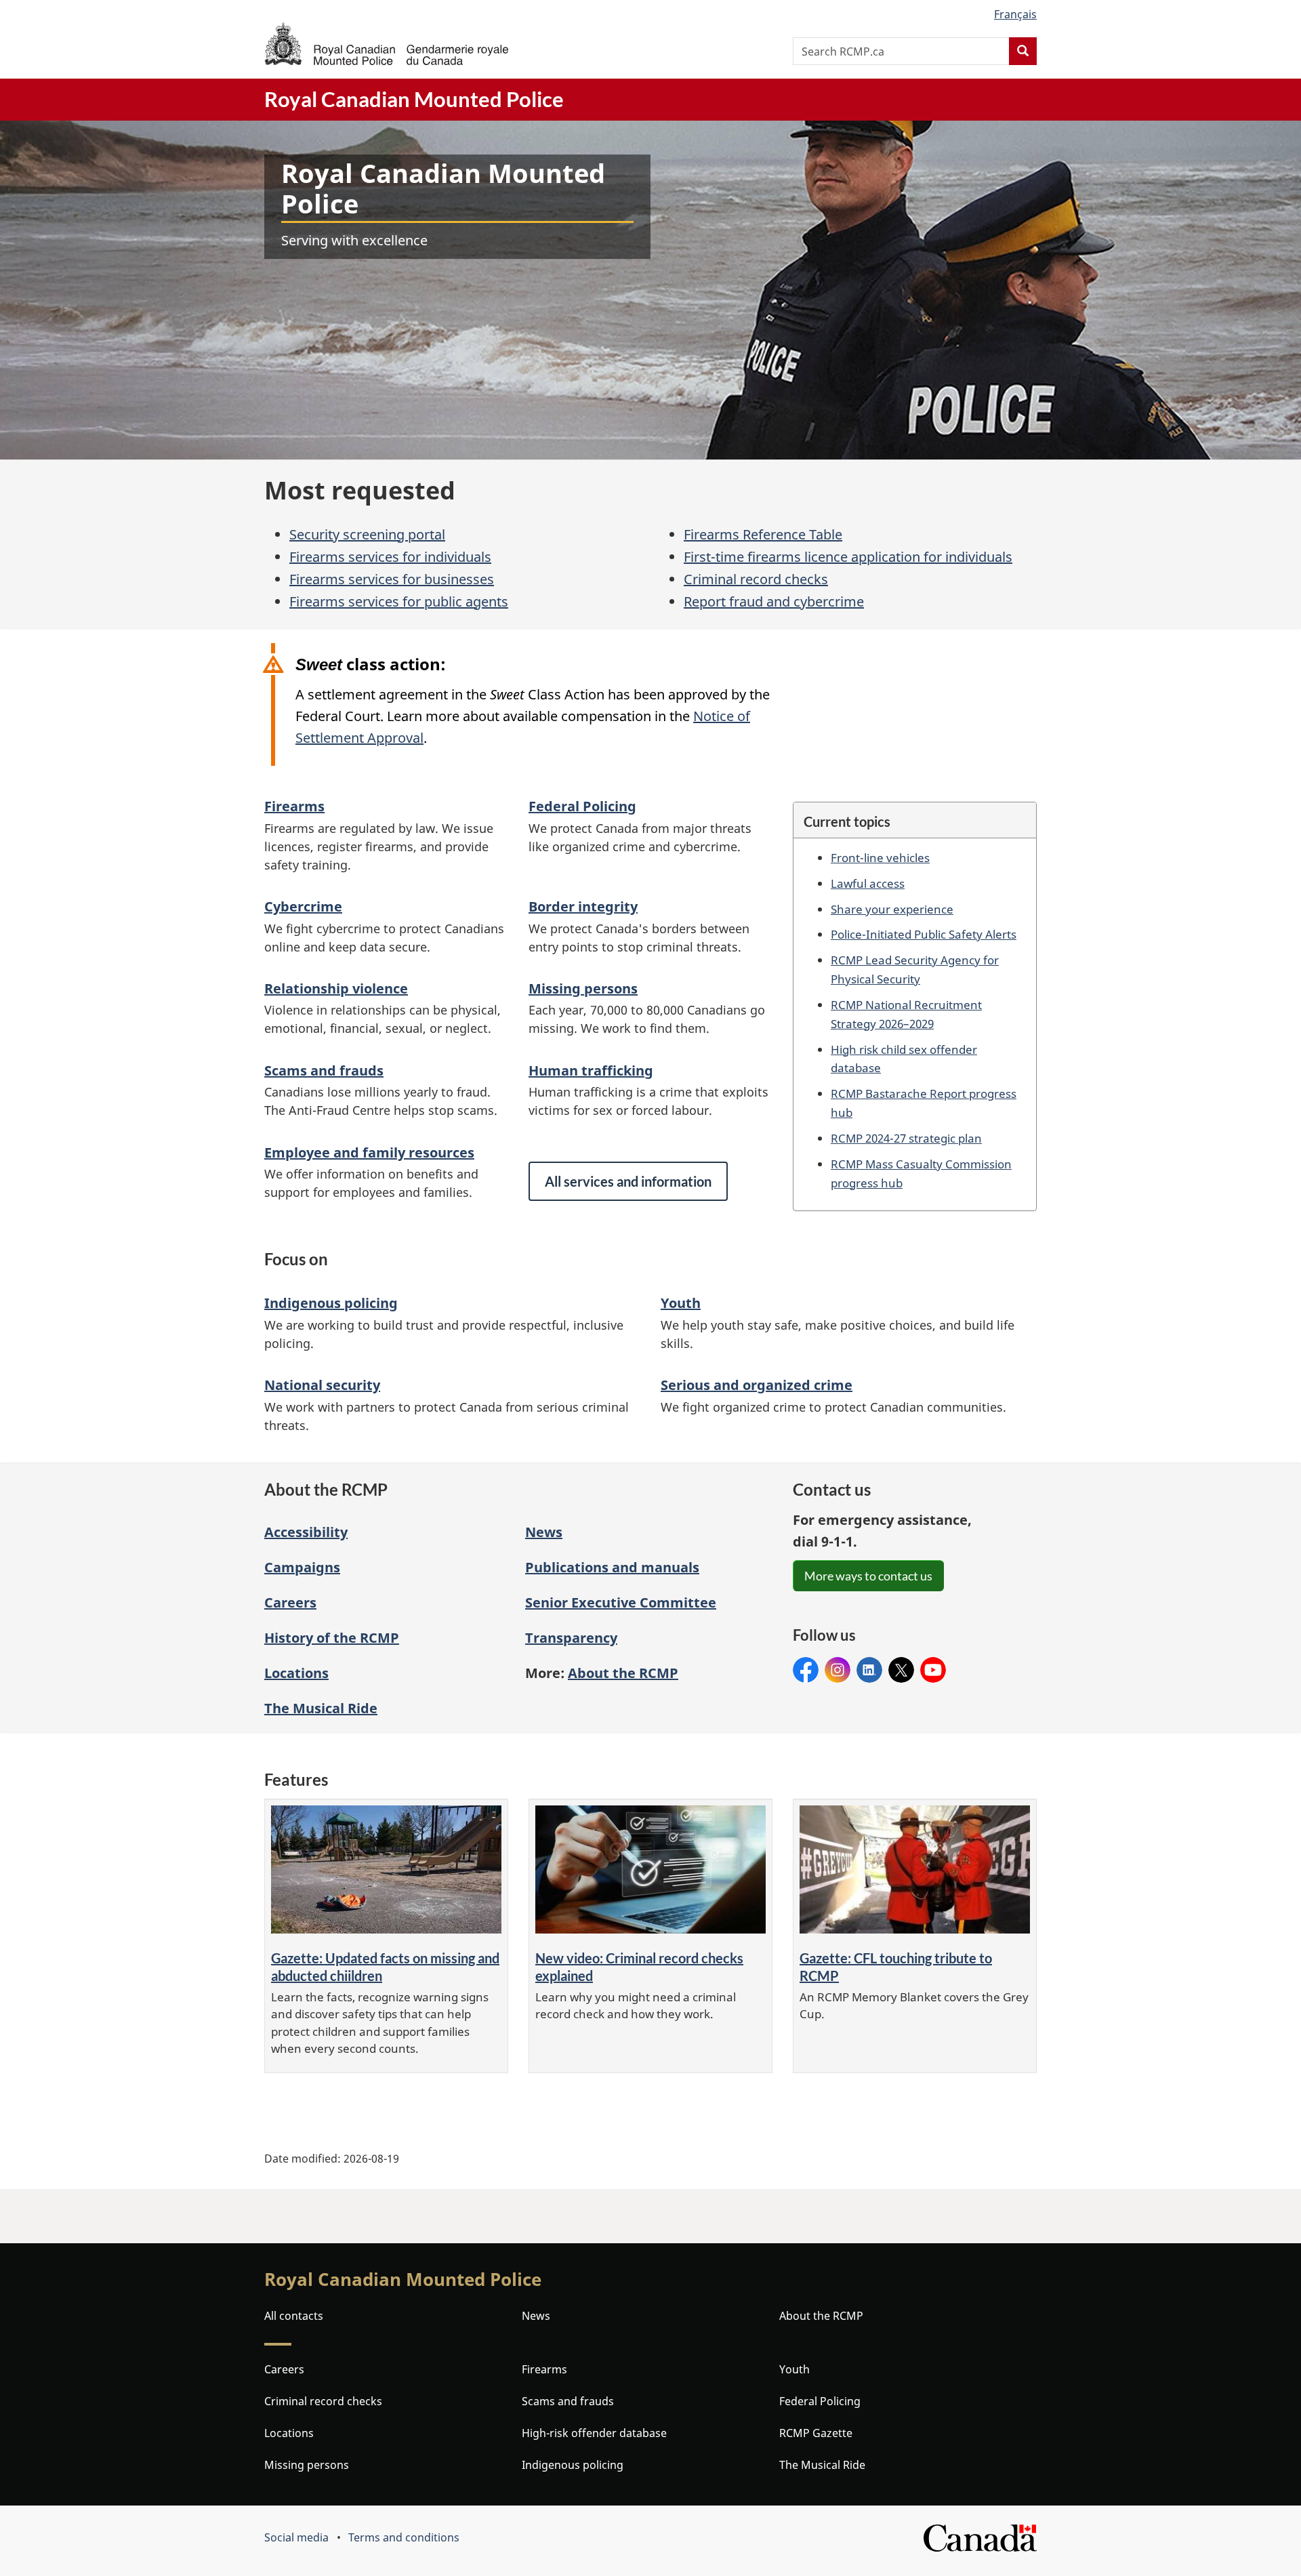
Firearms (294, 806)
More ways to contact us (868, 1576)
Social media (296, 2537)
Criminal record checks (756, 579)
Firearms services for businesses (392, 579)
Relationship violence (336, 988)
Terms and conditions (404, 2537)
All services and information (628, 1181)
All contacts (294, 2316)
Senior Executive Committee (621, 1602)
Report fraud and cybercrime (774, 601)
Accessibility (306, 1532)
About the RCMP (821, 2316)
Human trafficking (591, 1070)
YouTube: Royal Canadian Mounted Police (933, 1670)
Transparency (571, 1638)
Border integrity (583, 906)
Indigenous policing (331, 1303)
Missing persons (583, 988)
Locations (296, 1673)
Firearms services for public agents (399, 601)
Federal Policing (582, 806)
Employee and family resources (369, 1152)
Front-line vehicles (880, 857)
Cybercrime (303, 906)
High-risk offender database (594, 2433)
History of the (332, 1638)
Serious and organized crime (757, 1385)
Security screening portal (367, 534)
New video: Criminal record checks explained (639, 1967)
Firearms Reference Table (763, 534)
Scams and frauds (324, 1070)
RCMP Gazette (816, 2433)
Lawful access (868, 883)
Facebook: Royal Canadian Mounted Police (806, 1670)
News (544, 1532)
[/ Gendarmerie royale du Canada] (386, 44)
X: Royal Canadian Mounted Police (901, 1670)
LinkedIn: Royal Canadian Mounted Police (869, 1670)
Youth (681, 1303)
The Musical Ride (321, 1708)
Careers (290, 1602)
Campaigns (302, 1567)
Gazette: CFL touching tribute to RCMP (896, 1967)
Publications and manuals (612, 1567)
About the (623, 1673)
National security (322, 1385)
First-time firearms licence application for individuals (848, 557)
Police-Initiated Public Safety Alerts (924, 934)
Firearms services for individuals (390, 557)
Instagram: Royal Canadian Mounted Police (838, 1670)
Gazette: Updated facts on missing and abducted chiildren (385, 1967)
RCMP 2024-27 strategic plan (906, 1138)
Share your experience (892, 909)
